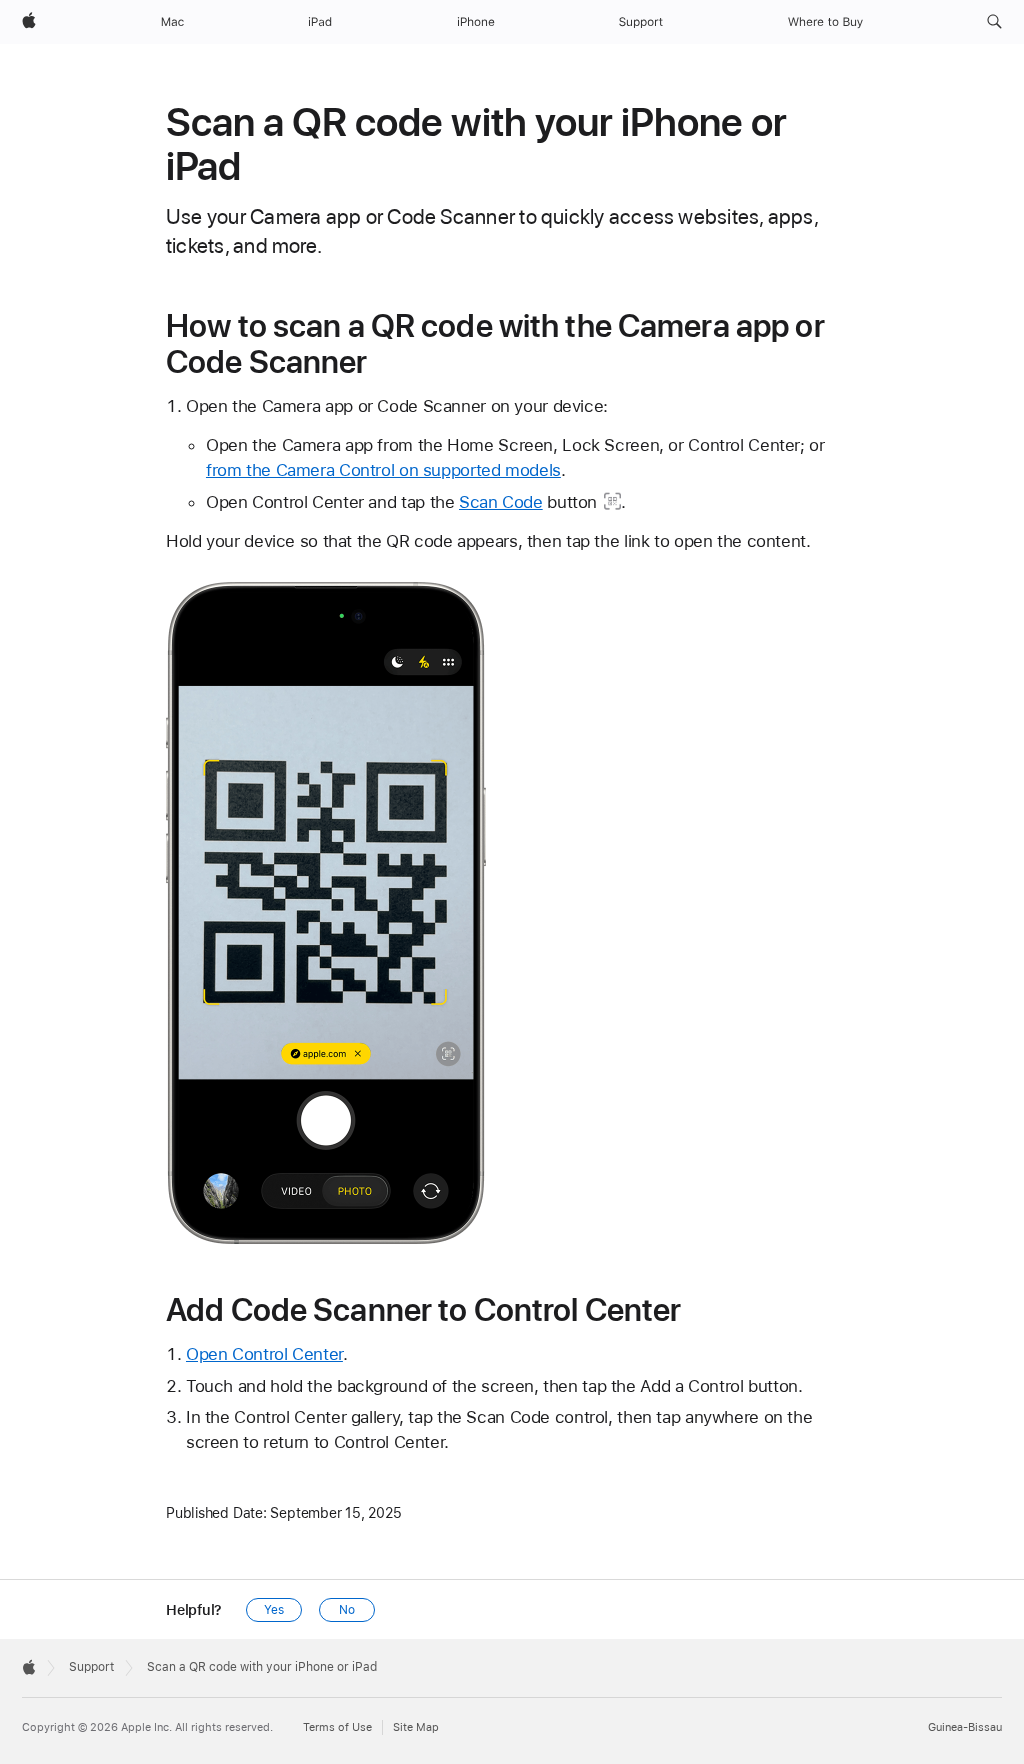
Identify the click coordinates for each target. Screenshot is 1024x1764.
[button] (994, 22)
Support (91, 1667)
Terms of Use (337, 1727)
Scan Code (501, 502)
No (347, 1610)
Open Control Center (264, 1354)
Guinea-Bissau (965, 1727)
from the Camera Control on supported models (383, 470)
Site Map (416, 1727)
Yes (274, 1610)
